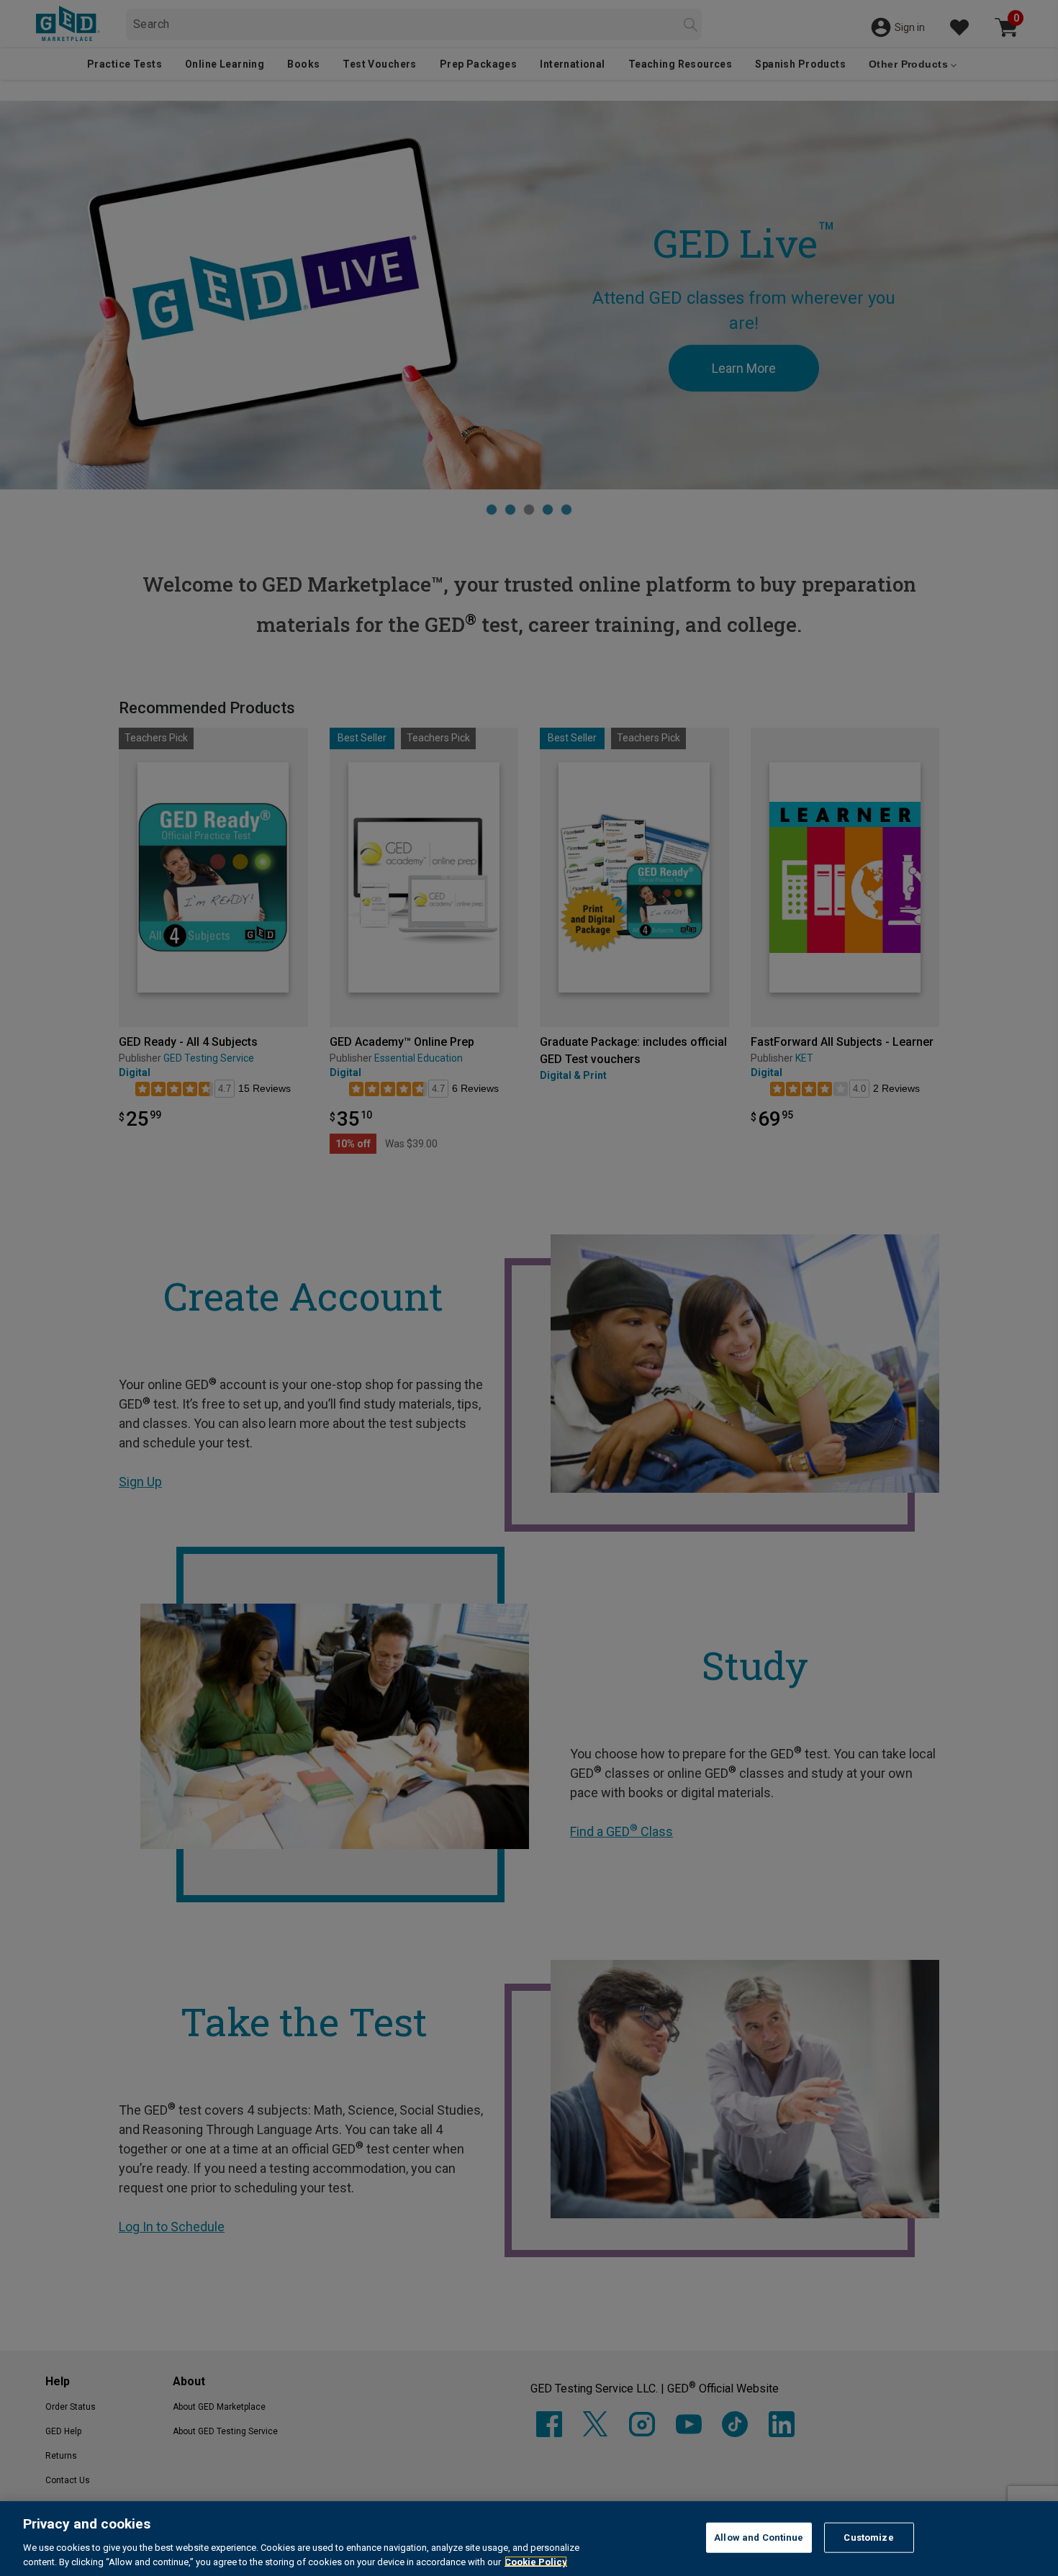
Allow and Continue (759, 2537)
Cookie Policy (536, 2561)
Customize (868, 2537)
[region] (529, 2539)
